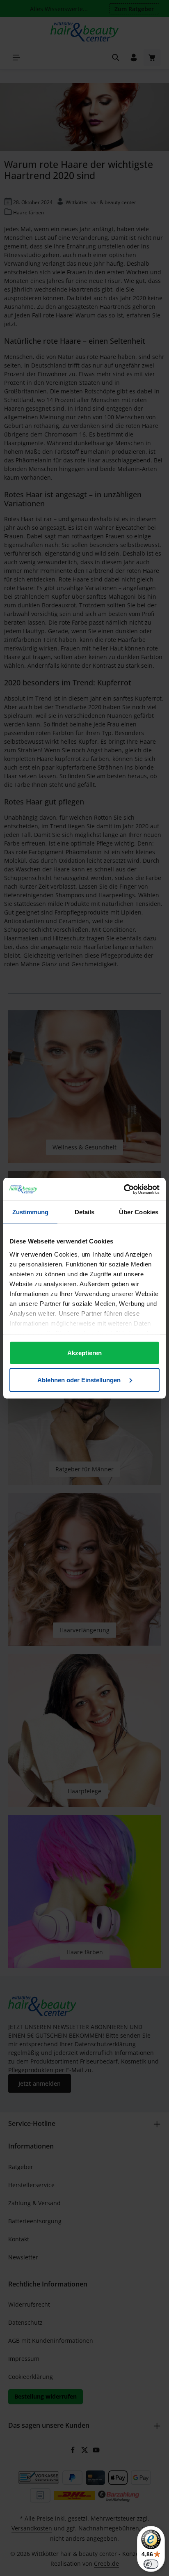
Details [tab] (85, 1212)
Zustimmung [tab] (31, 1212)
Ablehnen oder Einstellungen (80, 1380)
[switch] (151, 2564)
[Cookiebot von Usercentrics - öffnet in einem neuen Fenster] (124, 1189)
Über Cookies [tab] (139, 1212)
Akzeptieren (84, 1353)
